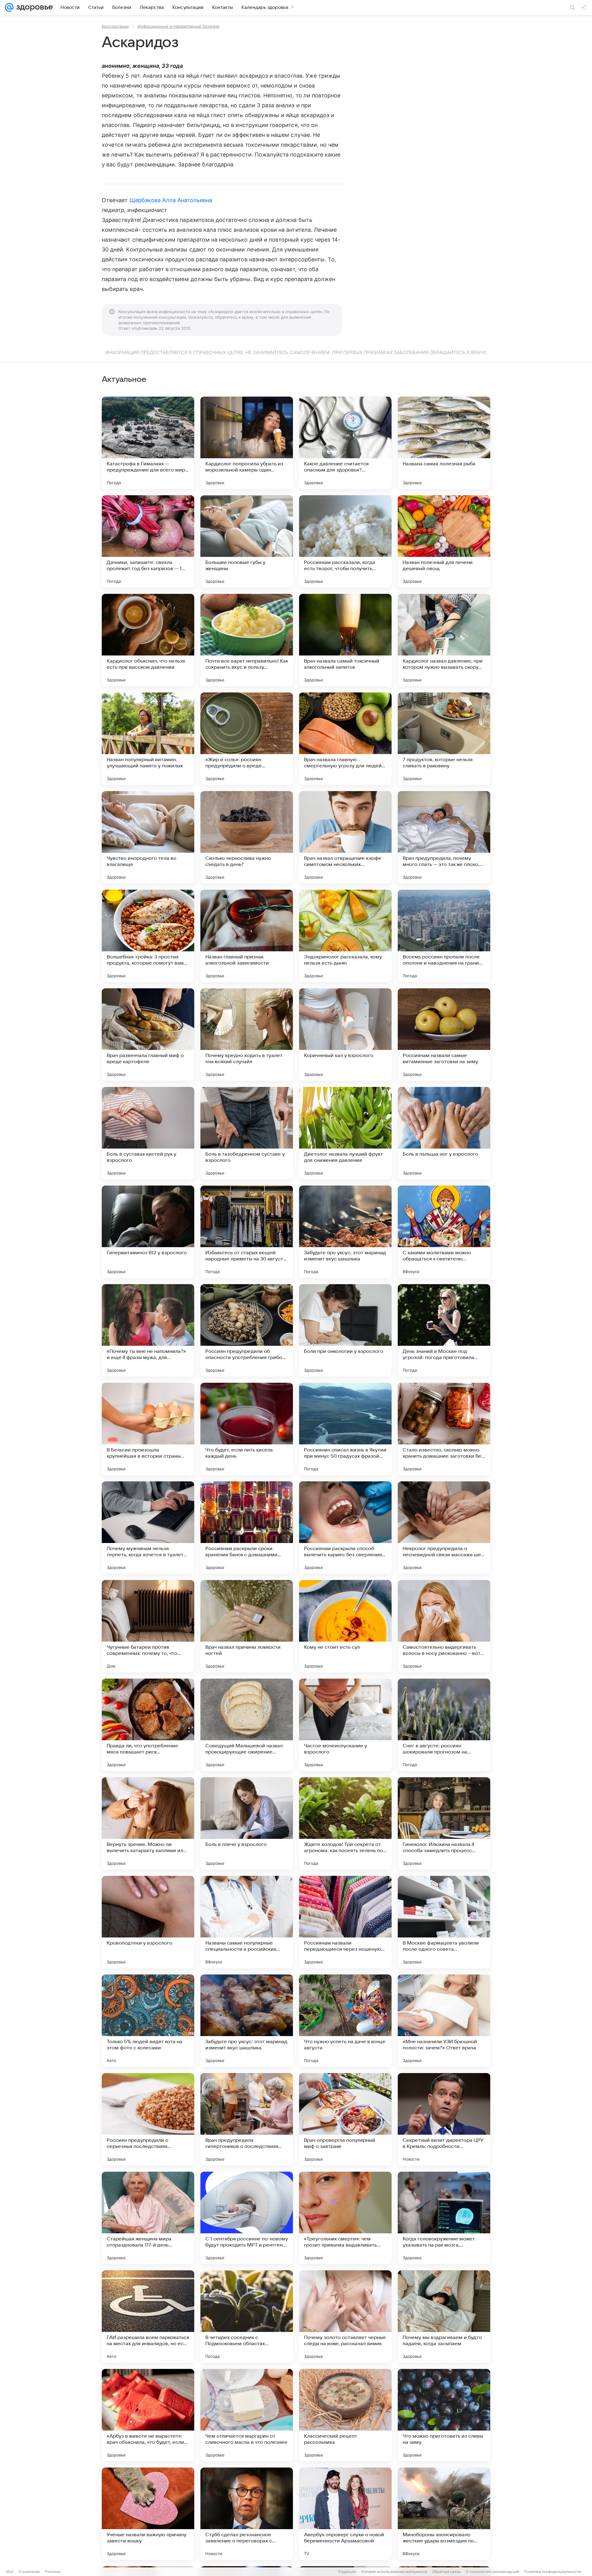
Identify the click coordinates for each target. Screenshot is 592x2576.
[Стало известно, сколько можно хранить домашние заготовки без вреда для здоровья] (444, 1429)
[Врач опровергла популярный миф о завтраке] (345, 2119)
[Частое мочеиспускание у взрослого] (345, 1725)
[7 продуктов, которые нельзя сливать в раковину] (444, 739)
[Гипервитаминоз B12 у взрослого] (148, 1232)
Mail (10, 2572)
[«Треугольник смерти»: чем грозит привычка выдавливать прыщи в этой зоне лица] (345, 2218)
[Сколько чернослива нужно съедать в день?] (247, 837)
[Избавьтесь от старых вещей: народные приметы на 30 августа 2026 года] (247, 1232)
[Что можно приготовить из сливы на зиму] (444, 2415)
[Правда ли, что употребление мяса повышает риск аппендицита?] (148, 1725)
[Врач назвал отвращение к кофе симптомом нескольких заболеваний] (345, 837)
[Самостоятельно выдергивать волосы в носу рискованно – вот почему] (444, 1626)
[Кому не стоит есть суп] (345, 1626)
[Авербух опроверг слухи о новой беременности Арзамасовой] (345, 2514)
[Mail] (9, 7)
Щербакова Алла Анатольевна (171, 200)
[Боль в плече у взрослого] (247, 1823)
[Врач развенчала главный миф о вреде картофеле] (148, 1035)
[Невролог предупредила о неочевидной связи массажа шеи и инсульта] (444, 1528)
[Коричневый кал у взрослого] (345, 1035)
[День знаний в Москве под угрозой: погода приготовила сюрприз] (444, 1330)
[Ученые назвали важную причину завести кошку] (148, 2514)
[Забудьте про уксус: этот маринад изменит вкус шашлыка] (345, 1232)
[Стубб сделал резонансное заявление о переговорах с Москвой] (247, 2514)
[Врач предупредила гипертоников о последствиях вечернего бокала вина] (247, 2119)
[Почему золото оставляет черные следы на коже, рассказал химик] (345, 2317)
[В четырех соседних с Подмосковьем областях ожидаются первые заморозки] (247, 2317)
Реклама (53, 2572)
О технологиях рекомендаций (492, 2572)
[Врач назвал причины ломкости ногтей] (247, 1626)
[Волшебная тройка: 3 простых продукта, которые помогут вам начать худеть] (148, 936)
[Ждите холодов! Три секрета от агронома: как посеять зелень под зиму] (345, 1823)
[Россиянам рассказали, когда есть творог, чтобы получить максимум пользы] (345, 541)
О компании (29, 2572)
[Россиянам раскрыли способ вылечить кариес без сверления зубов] (345, 1528)
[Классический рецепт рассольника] (345, 2415)
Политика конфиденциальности (553, 2572)
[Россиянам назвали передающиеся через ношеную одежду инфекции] (345, 1922)
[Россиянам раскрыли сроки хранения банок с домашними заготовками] (247, 1528)
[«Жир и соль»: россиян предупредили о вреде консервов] (247, 739)
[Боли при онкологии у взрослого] (345, 1330)
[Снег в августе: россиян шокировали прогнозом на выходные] (444, 1725)
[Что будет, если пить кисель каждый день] (247, 1429)
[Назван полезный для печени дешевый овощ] (444, 541)
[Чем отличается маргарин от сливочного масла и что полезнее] (247, 2415)
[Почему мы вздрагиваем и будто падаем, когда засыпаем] (444, 2317)
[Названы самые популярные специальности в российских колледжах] (247, 1922)
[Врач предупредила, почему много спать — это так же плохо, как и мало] (444, 837)
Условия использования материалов (394, 2572)
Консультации (115, 26)
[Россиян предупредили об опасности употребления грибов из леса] (247, 1330)
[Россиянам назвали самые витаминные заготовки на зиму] (444, 1035)
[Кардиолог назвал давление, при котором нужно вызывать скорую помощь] (444, 640)
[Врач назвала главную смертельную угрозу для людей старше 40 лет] (345, 739)
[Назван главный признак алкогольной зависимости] (247, 936)
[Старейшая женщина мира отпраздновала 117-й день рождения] (148, 2218)
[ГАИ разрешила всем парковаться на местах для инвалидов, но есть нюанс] (148, 2317)
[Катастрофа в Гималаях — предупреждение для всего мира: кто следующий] (148, 443)
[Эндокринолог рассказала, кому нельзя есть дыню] (345, 936)
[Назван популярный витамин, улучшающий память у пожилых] (148, 739)
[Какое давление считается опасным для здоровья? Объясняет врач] (345, 443)
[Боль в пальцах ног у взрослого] (444, 1133)
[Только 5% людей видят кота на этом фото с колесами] (148, 2021)
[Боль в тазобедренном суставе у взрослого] (247, 1133)
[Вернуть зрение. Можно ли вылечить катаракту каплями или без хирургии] (148, 1823)
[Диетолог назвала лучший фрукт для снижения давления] (345, 1133)
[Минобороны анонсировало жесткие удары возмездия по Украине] (444, 2514)
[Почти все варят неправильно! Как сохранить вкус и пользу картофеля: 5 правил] (247, 640)
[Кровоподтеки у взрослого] (148, 1922)
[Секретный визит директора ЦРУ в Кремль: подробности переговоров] (444, 2119)
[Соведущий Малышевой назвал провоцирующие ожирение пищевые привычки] (247, 1725)
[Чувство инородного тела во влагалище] (148, 837)
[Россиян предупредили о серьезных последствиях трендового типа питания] (148, 2119)
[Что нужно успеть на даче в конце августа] (345, 2021)
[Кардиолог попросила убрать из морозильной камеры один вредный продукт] (247, 443)
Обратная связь (446, 2572)
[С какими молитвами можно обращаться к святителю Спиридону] (444, 1232)
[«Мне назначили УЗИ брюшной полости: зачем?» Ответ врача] (444, 2021)
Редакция (347, 2572)
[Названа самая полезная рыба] (444, 443)
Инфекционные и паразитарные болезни (178, 26)
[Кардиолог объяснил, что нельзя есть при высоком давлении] (148, 640)
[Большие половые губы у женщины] (247, 541)
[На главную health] (33, 7)
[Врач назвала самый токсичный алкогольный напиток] (345, 640)
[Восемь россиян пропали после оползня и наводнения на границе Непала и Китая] (444, 936)
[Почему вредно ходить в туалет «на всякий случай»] (247, 1035)
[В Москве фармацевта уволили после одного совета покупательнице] (444, 1922)
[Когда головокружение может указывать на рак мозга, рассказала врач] (444, 2218)
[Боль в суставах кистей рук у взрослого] (148, 1133)
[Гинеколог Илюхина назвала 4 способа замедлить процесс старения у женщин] (444, 1823)
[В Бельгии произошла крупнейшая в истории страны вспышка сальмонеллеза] (148, 1429)
